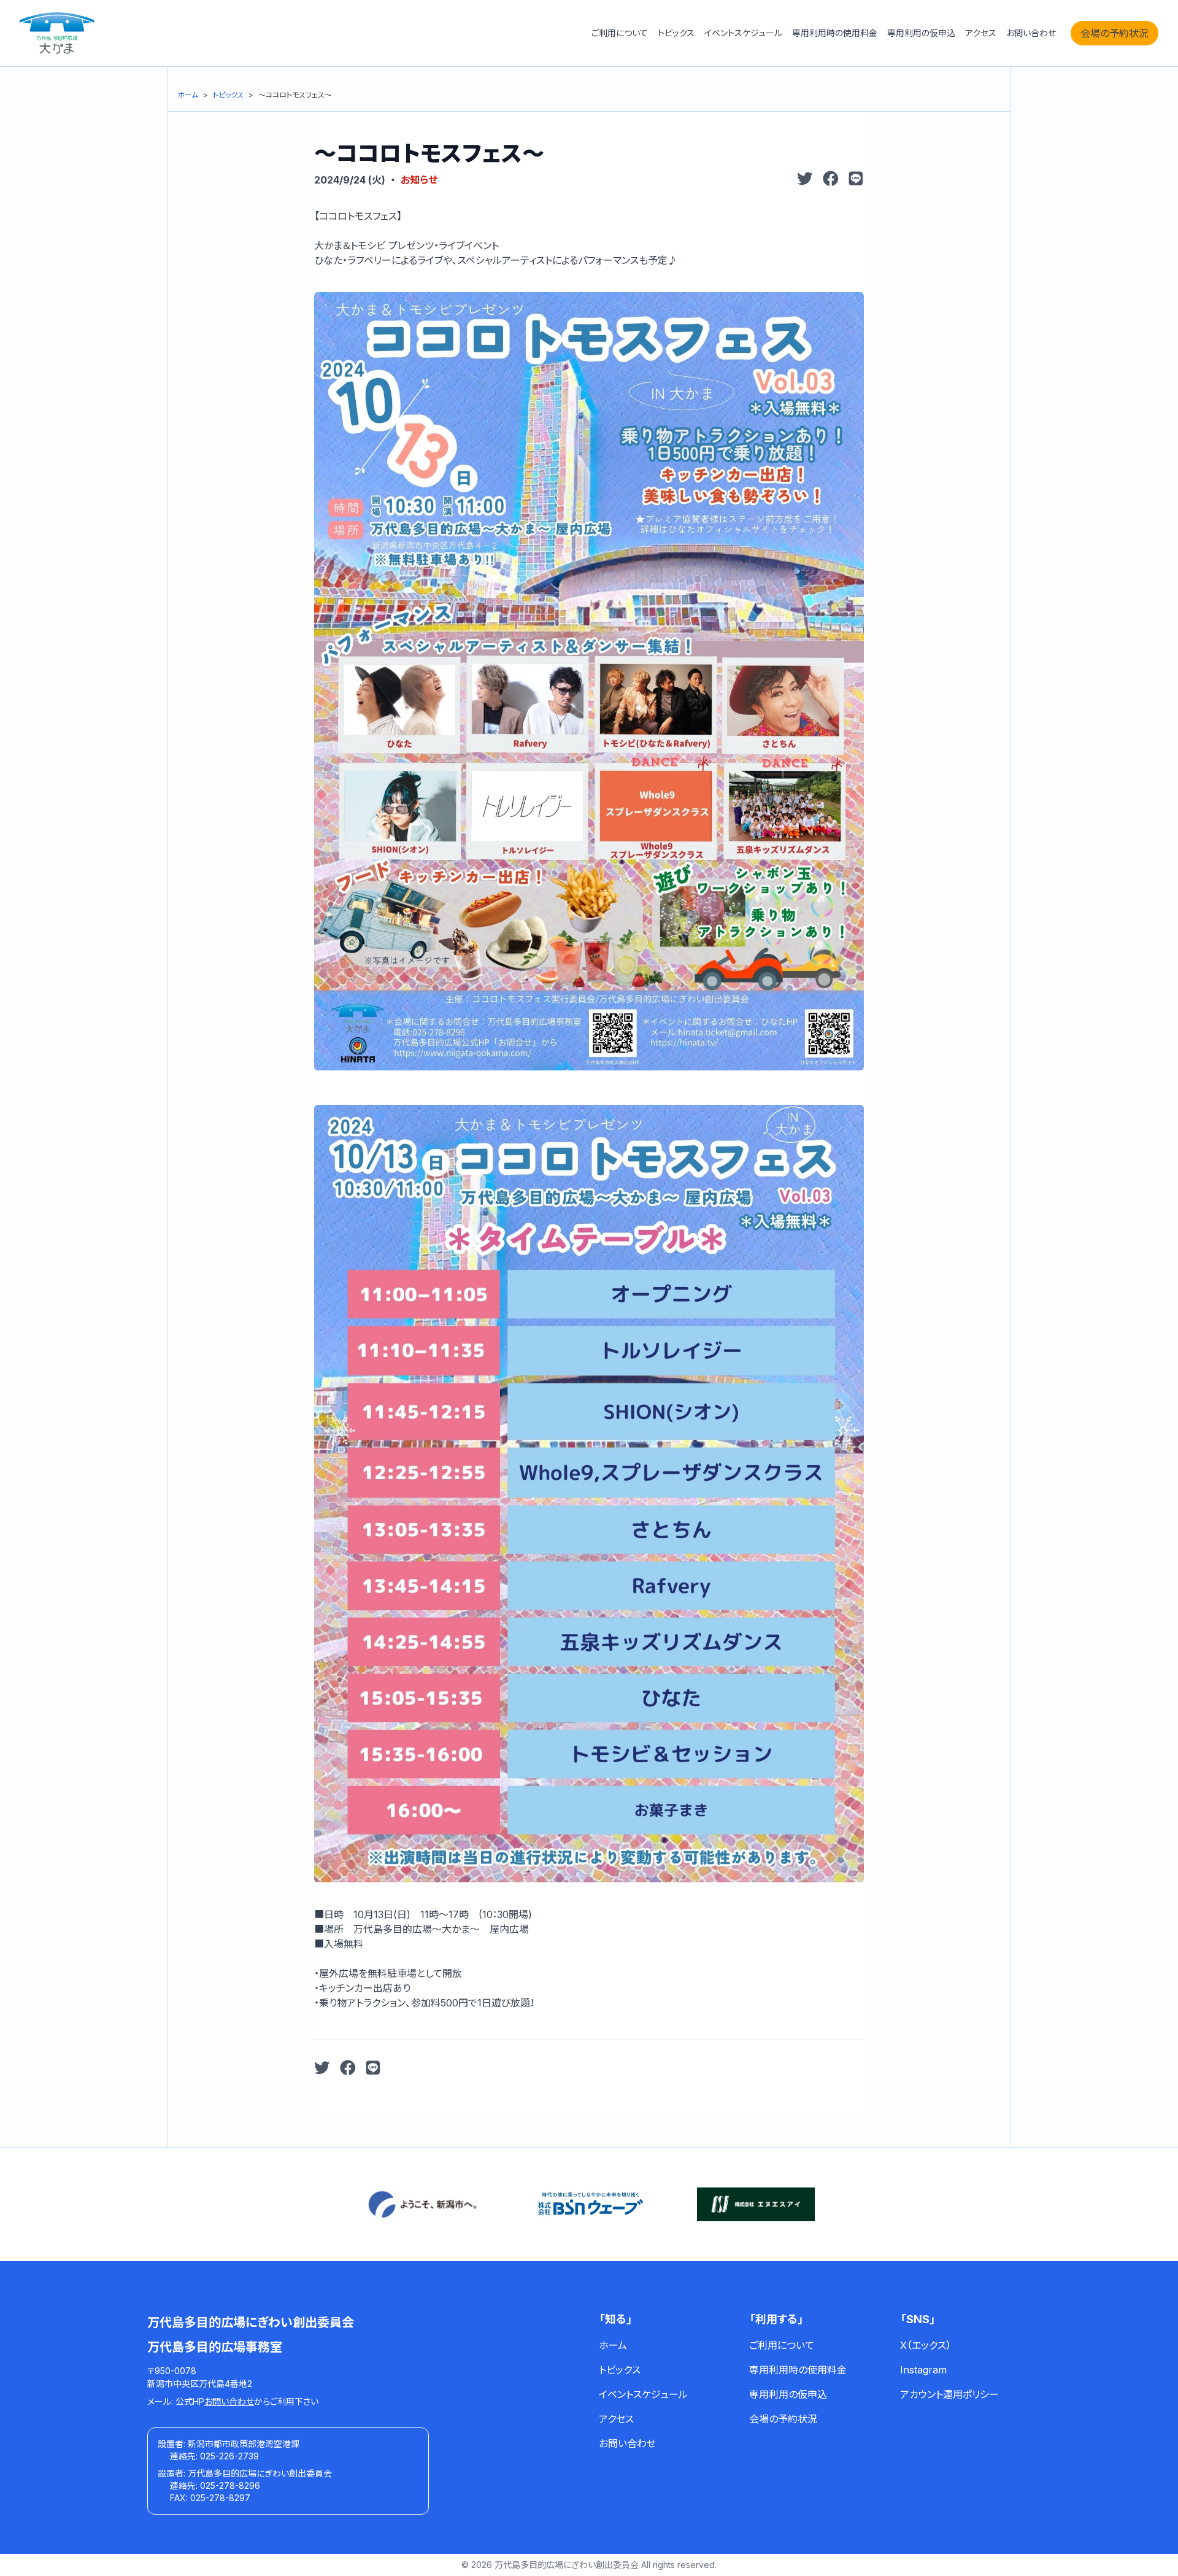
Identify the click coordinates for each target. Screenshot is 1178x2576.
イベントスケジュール (743, 33)
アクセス (981, 33)
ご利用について (620, 33)
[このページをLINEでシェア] (856, 180)
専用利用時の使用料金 (835, 33)
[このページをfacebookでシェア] (831, 180)
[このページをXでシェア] (805, 180)
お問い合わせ (1031, 33)
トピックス (676, 33)
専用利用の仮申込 (921, 33)
